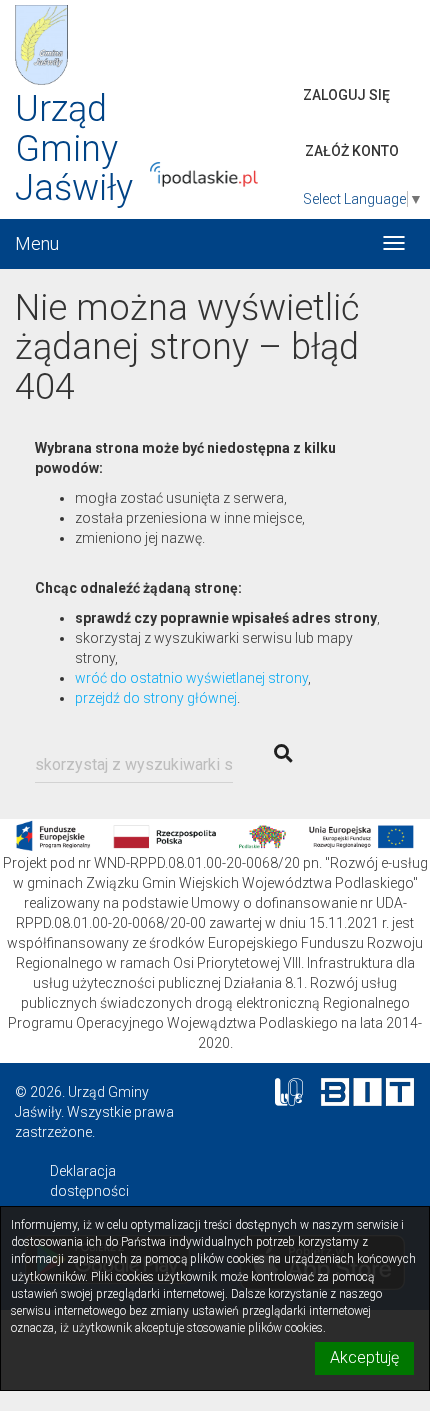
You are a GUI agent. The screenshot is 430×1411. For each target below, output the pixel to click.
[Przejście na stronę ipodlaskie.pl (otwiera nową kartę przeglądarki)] (217, 174)
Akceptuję (364, 1357)
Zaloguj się (346, 95)
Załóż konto (352, 151)
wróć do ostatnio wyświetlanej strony (191, 678)
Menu (37, 243)
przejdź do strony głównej (156, 698)
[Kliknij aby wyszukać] (283, 754)
